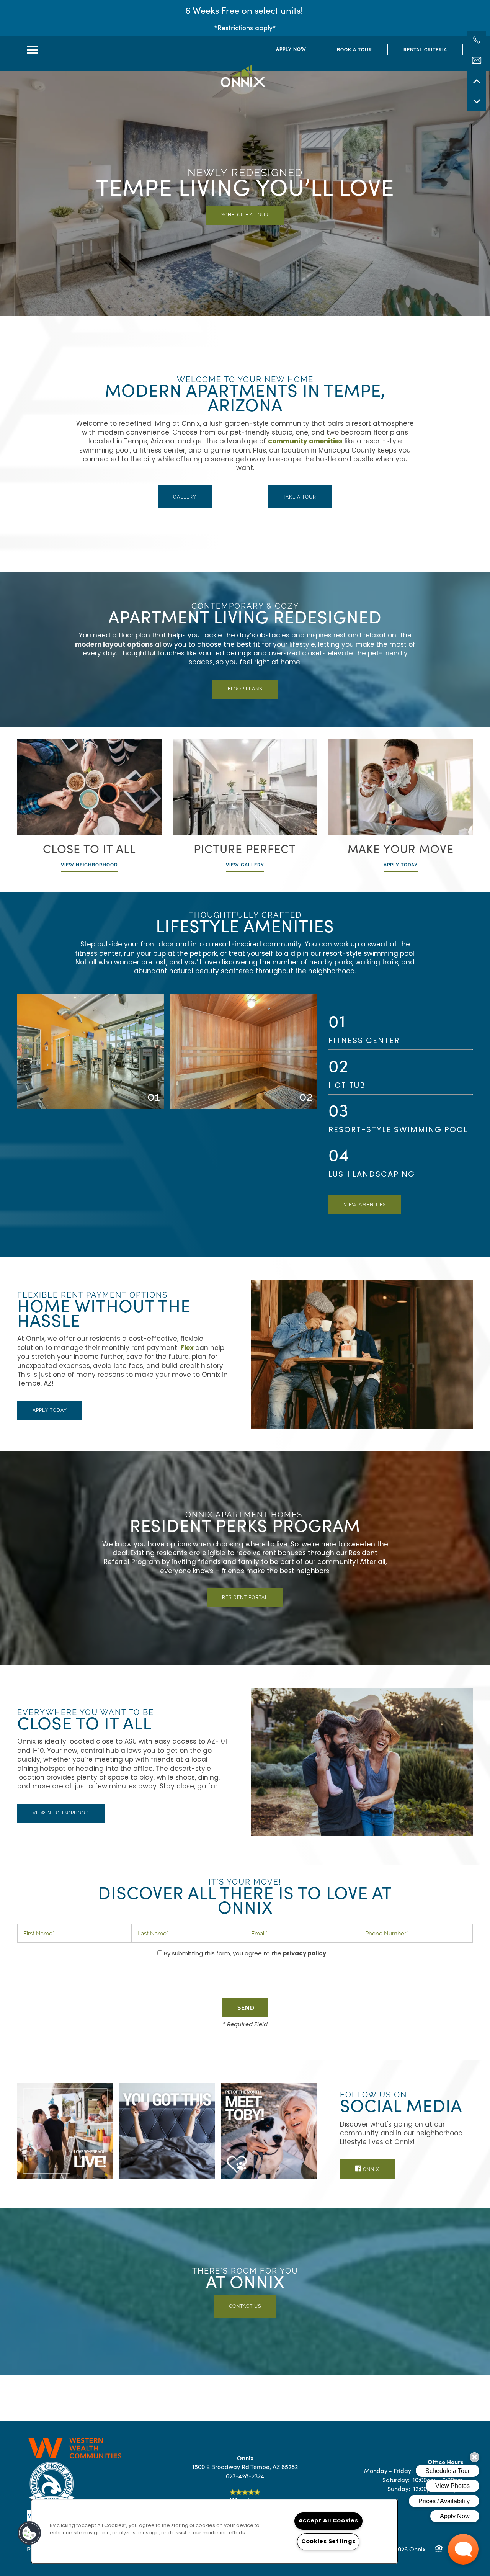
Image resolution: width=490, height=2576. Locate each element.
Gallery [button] (185, 497)
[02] (243, 1097)
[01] (91, 1097)
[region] (214, 2531)
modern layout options (114, 645)
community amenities (305, 442)
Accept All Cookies (328, 2521)
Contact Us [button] (245, 2306)
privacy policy (305, 1954)
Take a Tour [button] (300, 497)
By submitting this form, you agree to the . (246, 1954)
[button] (291, 50)
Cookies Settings (328, 2542)
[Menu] (33, 50)
